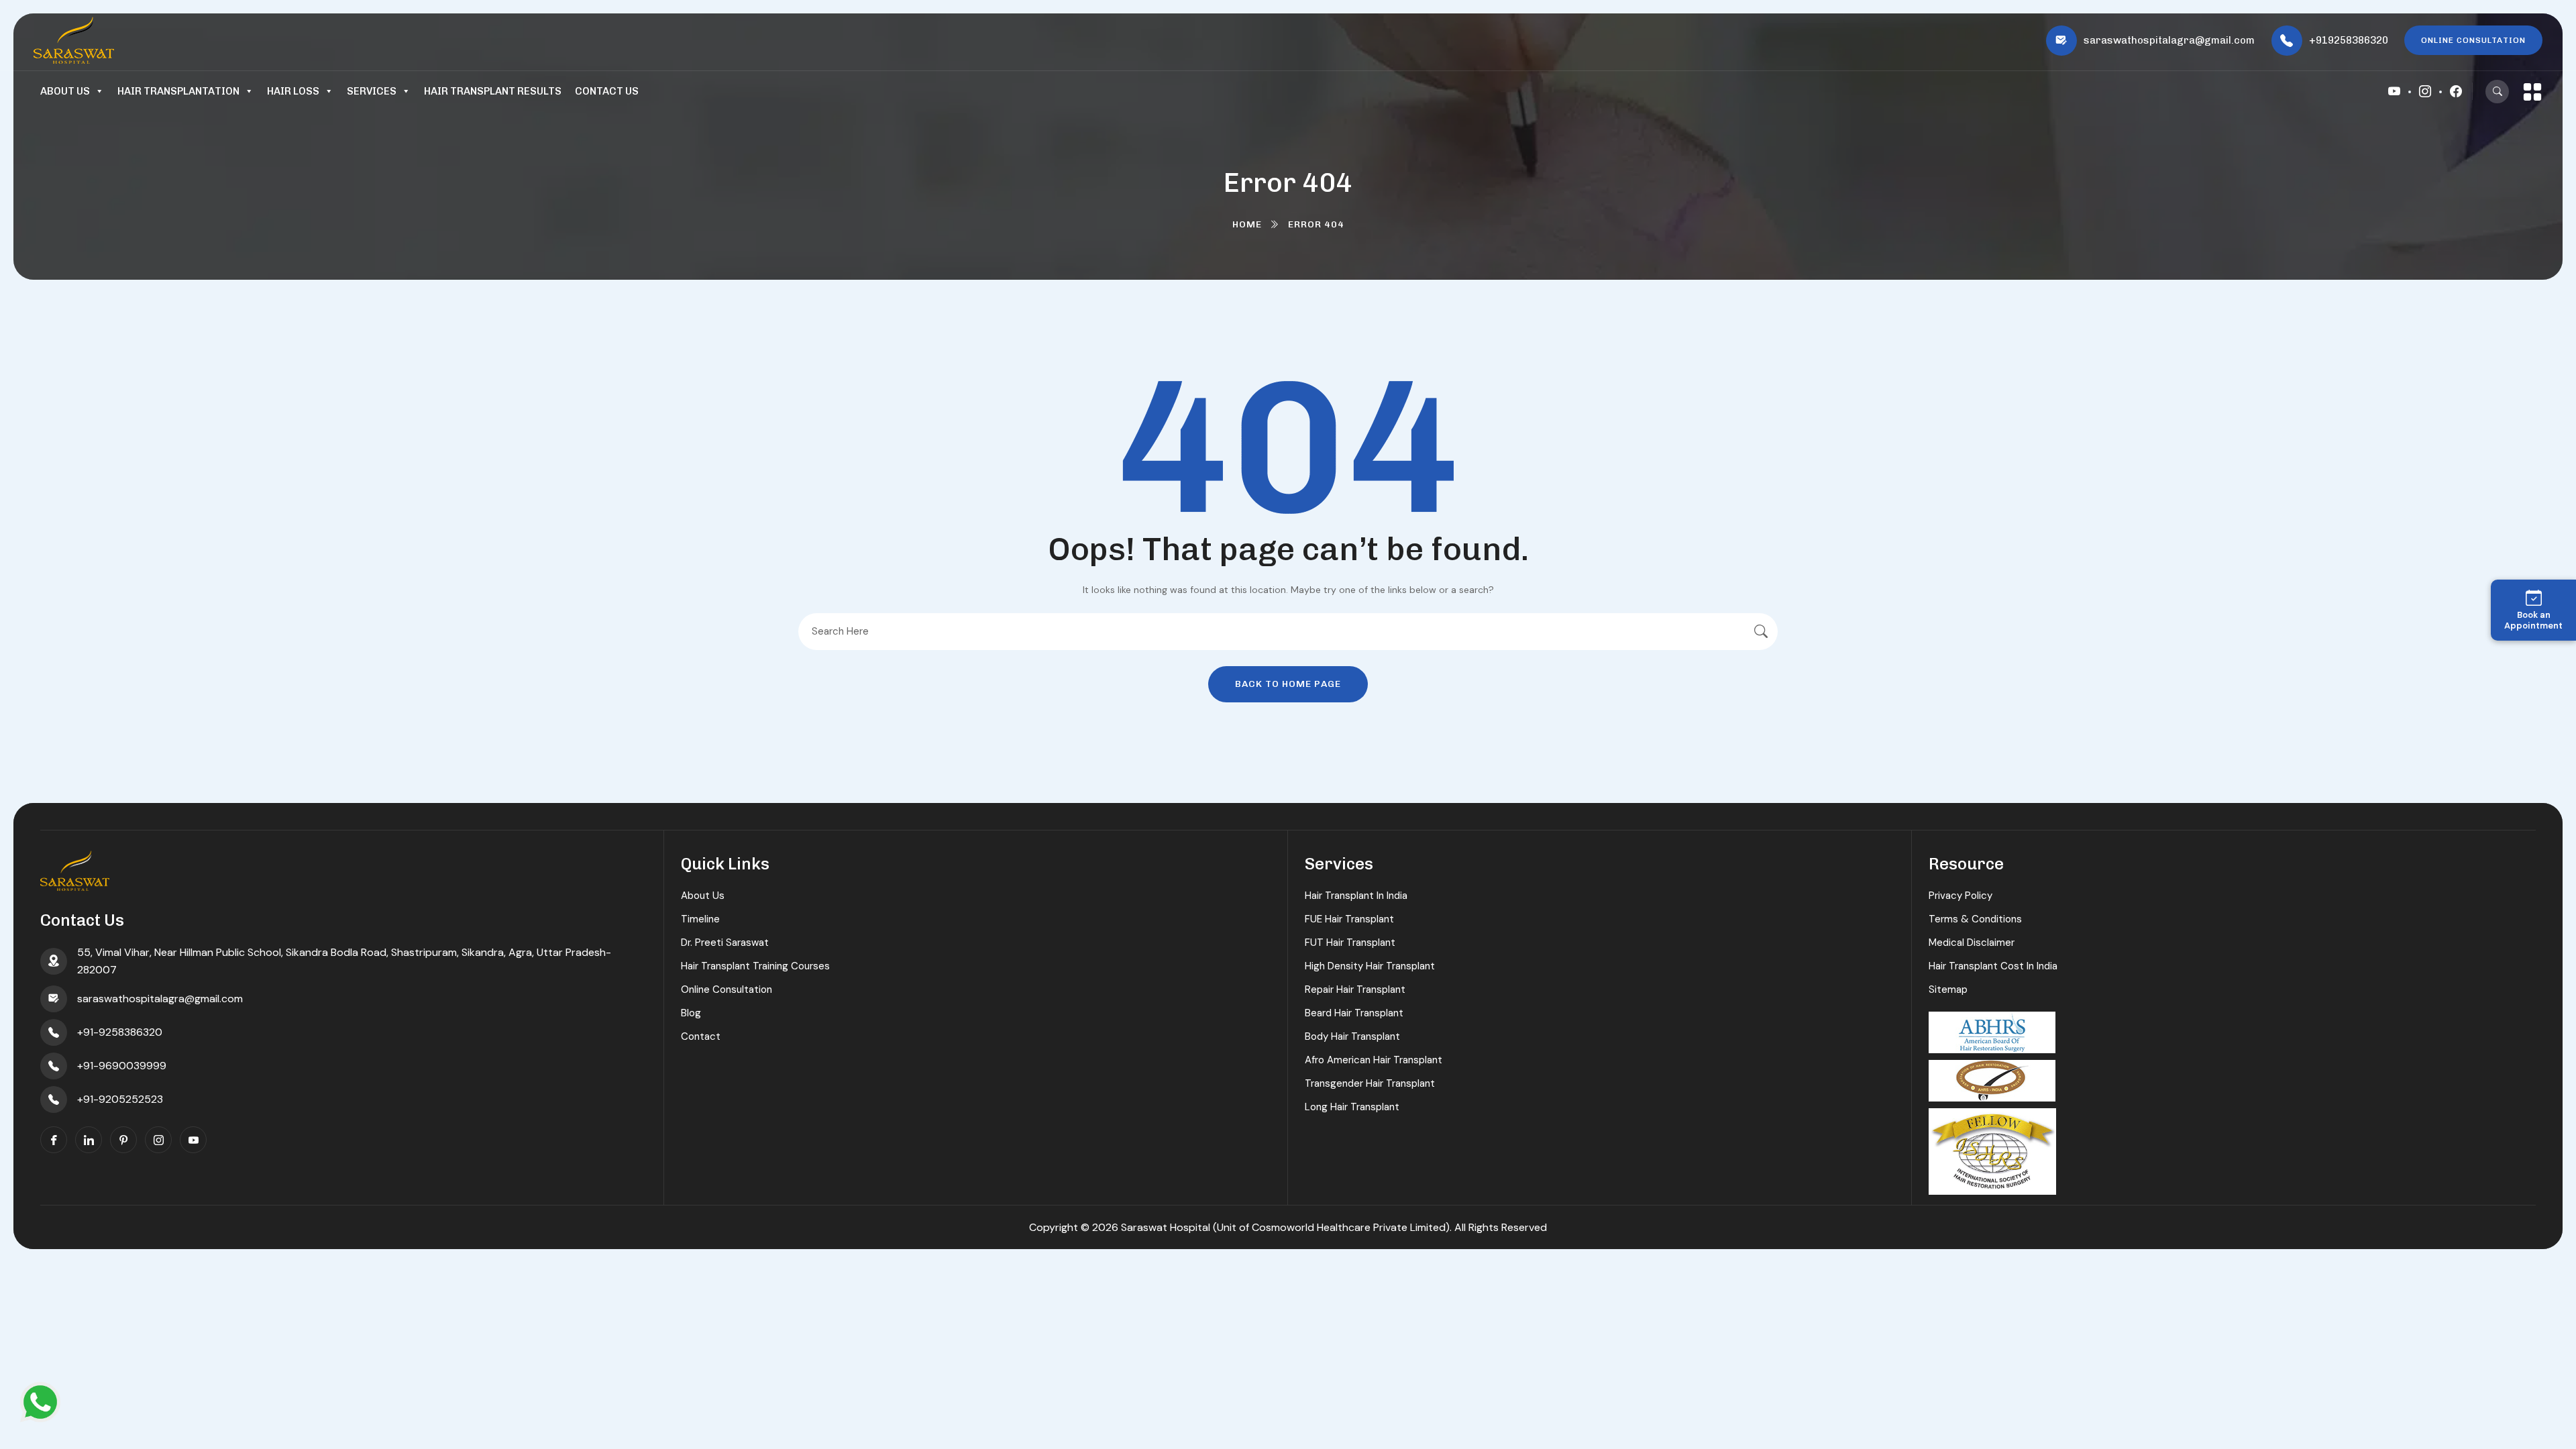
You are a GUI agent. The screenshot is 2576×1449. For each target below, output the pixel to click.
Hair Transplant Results (493, 91)
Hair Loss (293, 91)
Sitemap (1948, 989)
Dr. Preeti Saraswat (725, 943)
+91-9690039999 (122, 1066)
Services (372, 91)
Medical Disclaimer (1972, 943)
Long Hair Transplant (1352, 1107)
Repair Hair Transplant (1355, 989)
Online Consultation (727, 989)
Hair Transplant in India (1356, 896)
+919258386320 (2349, 40)
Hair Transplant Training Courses (755, 966)
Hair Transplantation (178, 91)
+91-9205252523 (120, 1099)
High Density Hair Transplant (1370, 966)
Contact (701, 1036)
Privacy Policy (1961, 896)
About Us (65, 91)
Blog (691, 1013)
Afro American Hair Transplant (1374, 1060)
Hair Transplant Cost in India (1993, 966)
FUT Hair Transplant (1350, 943)
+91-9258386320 (120, 1032)
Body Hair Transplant (1352, 1036)
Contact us (607, 91)
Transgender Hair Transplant (1370, 1083)
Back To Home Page (1288, 684)
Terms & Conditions (1975, 919)
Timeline (700, 919)
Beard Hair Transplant (1354, 1013)
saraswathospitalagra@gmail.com (2169, 40)
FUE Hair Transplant (1349, 919)
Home (1247, 224)
